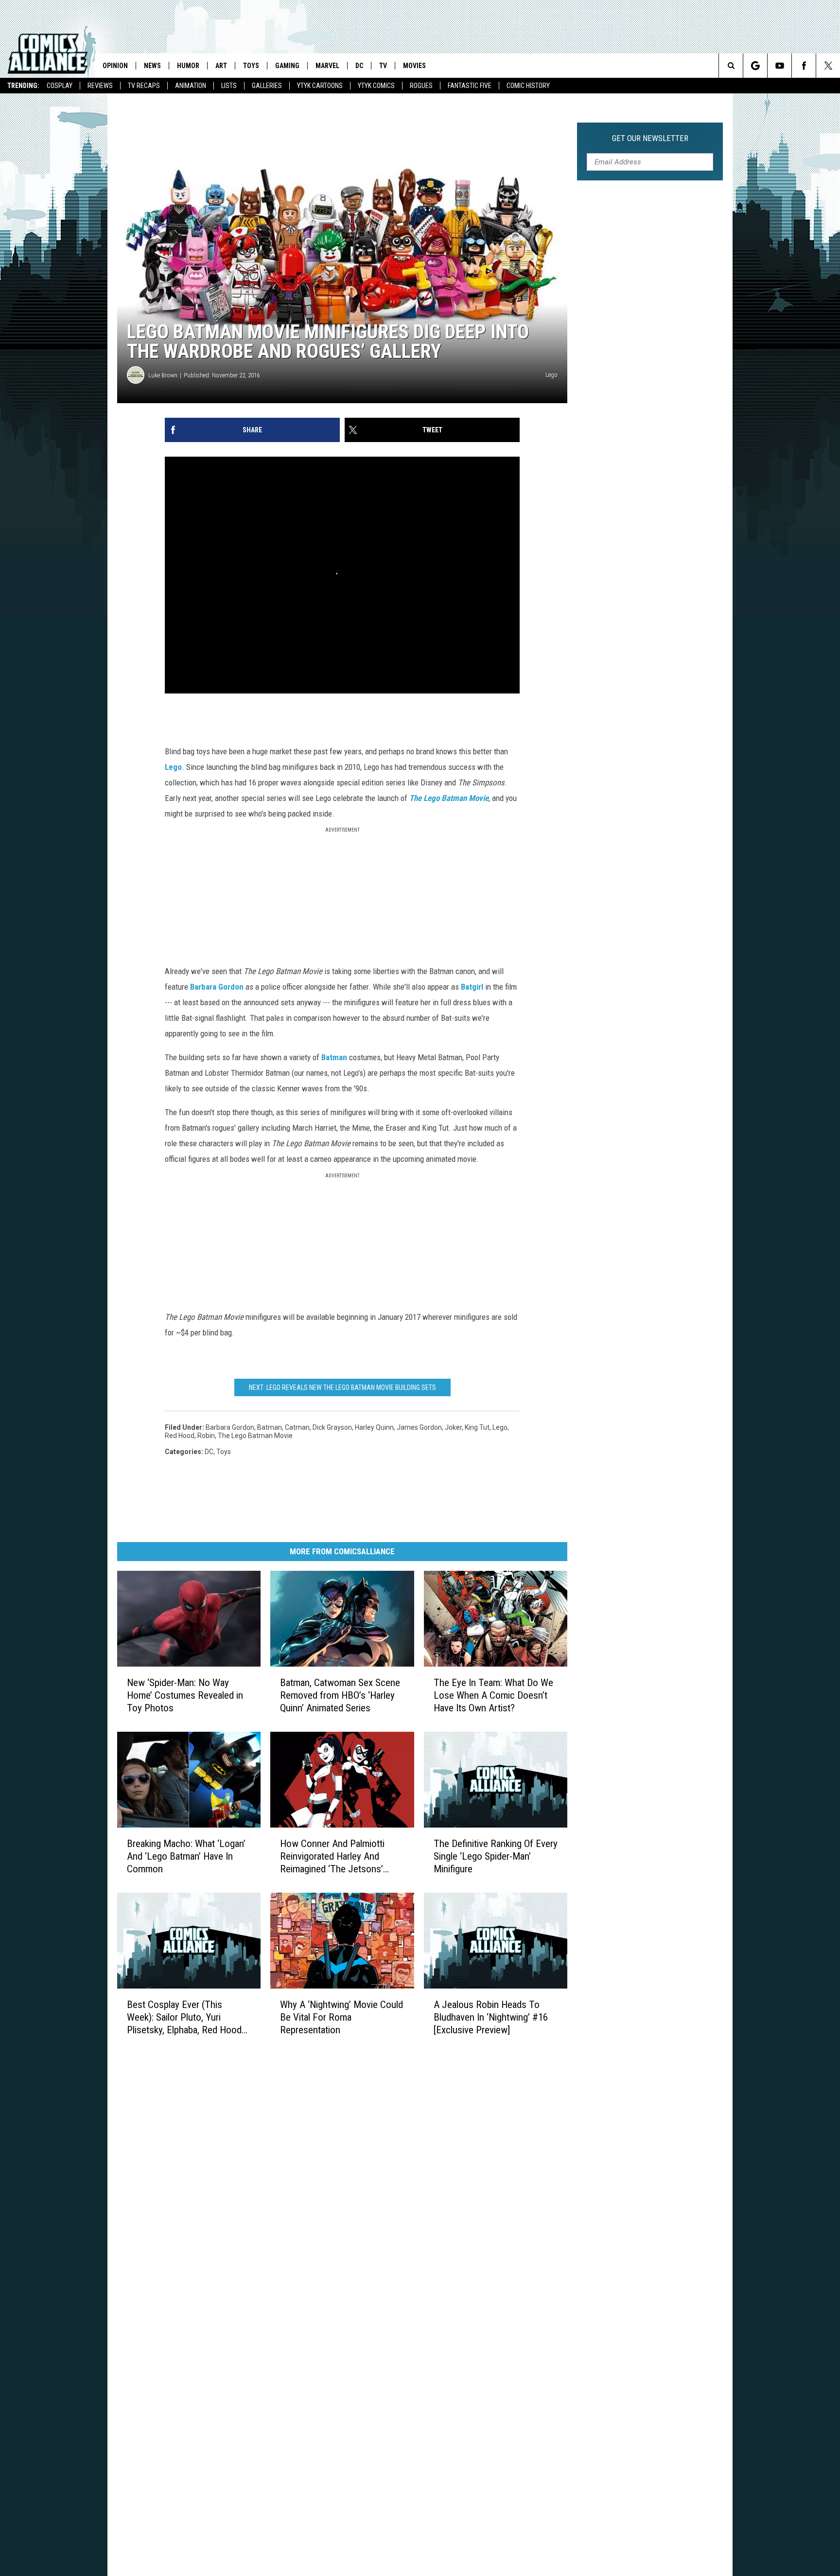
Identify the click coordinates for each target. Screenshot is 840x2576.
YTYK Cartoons (320, 86)
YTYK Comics (376, 86)
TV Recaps (144, 86)
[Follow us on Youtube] (779, 66)
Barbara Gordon (217, 987)
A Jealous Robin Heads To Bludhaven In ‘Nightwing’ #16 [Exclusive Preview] (491, 2017)
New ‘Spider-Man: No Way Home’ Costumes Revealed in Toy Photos (185, 1695)
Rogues (421, 86)
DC (359, 66)
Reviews (100, 86)
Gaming (287, 66)
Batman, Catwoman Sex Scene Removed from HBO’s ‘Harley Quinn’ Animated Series (340, 1695)
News (152, 66)
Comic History (528, 86)
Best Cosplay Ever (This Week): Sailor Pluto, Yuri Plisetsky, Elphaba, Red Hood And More (184, 2017)
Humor (188, 66)
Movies (414, 66)
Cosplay (60, 86)
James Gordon (419, 1427)
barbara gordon (230, 1427)
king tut (477, 1427)
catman (297, 1427)
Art (221, 66)
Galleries (267, 86)
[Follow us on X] (828, 66)
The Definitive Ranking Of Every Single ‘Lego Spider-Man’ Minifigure (496, 1856)
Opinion (115, 66)
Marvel (327, 66)
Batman (334, 1057)
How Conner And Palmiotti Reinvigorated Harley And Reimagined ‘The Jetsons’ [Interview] (332, 1856)
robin (206, 1436)
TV (383, 66)
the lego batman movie (255, 1436)
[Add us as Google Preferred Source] (755, 66)
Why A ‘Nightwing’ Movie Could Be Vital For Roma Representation (341, 2017)
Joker (453, 1427)
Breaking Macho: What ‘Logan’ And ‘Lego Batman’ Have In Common (186, 1856)
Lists (229, 86)
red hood (180, 1436)
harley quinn (374, 1427)
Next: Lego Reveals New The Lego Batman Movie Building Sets (342, 1387)
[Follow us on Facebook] (804, 66)
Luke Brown (163, 375)
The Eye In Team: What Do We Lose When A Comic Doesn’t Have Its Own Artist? (493, 1695)
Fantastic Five (470, 86)
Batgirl (472, 987)
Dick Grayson (332, 1427)
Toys (251, 66)
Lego (173, 767)
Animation (191, 86)
